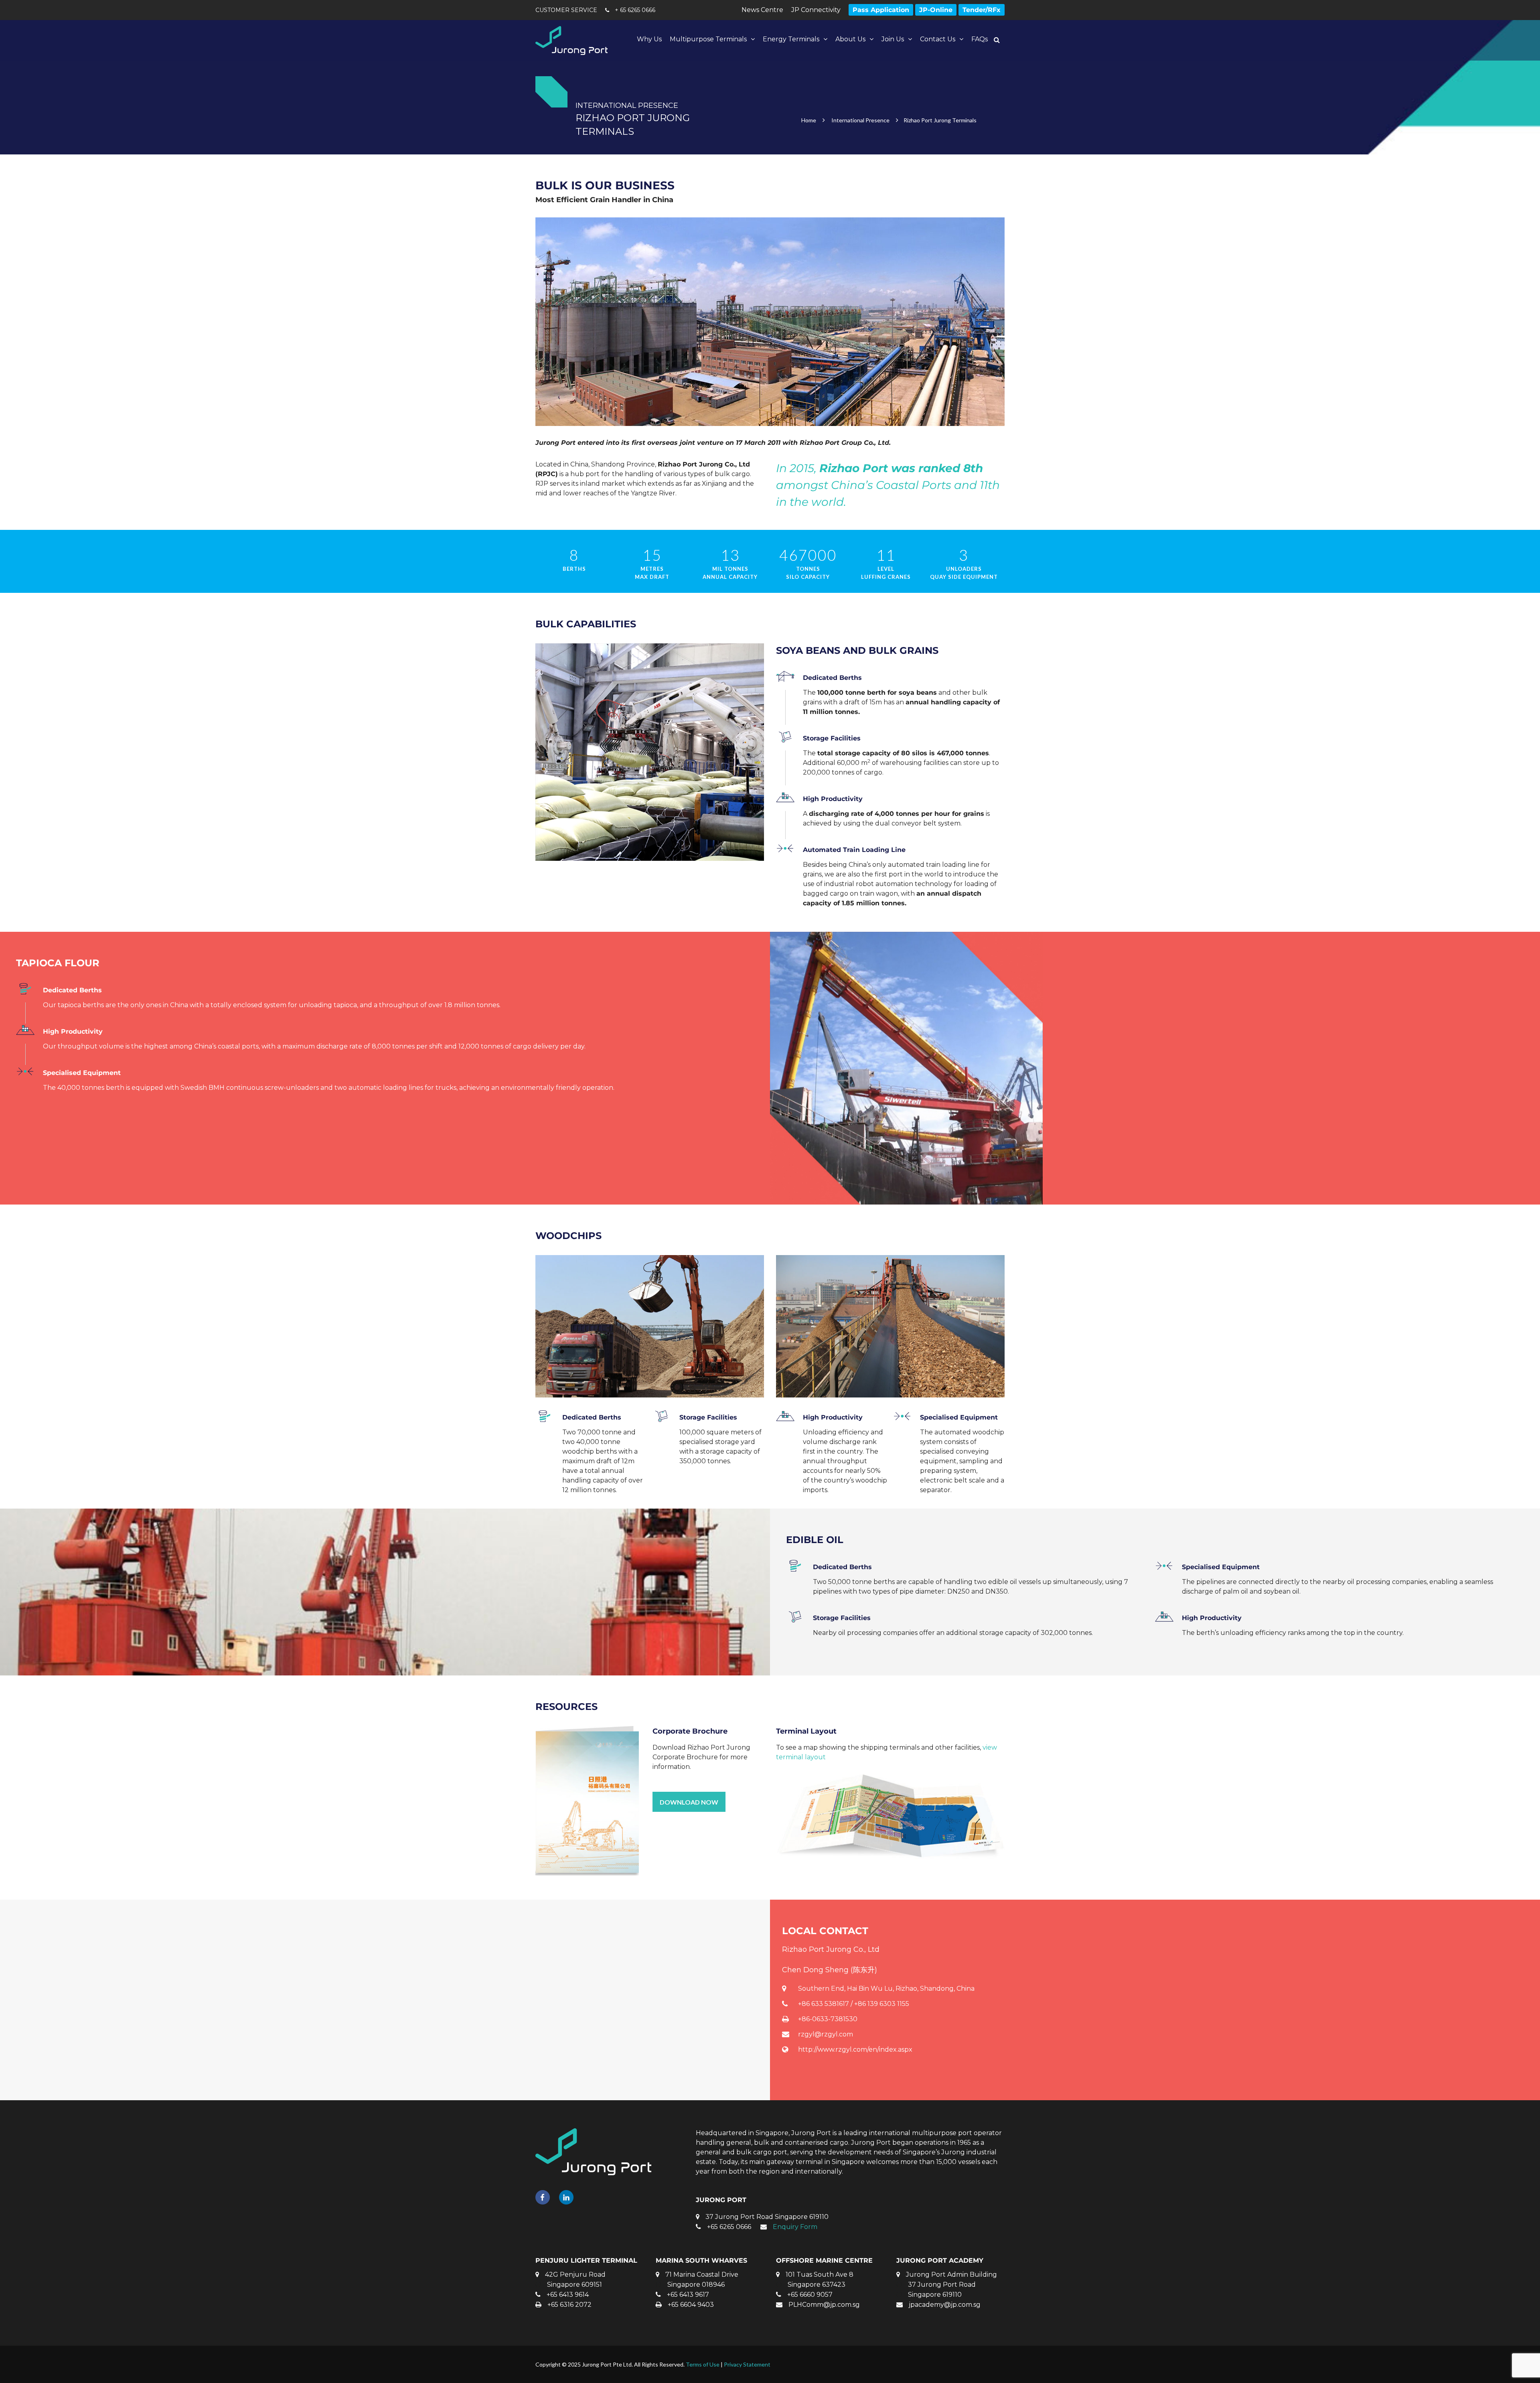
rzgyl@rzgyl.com (826, 2034)
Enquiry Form (795, 2227)
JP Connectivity (816, 10)
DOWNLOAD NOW (689, 1802)
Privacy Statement (747, 2364)
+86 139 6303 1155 (882, 2004)
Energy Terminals (791, 39)
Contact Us (938, 39)
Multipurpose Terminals (708, 39)
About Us (850, 39)
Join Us (893, 39)
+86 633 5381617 (824, 2004)
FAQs (980, 39)
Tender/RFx (982, 10)
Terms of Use (703, 2364)
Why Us (649, 39)
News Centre (762, 10)
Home (809, 120)
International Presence (860, 120)
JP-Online (936, 10)
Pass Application (881, 10)
